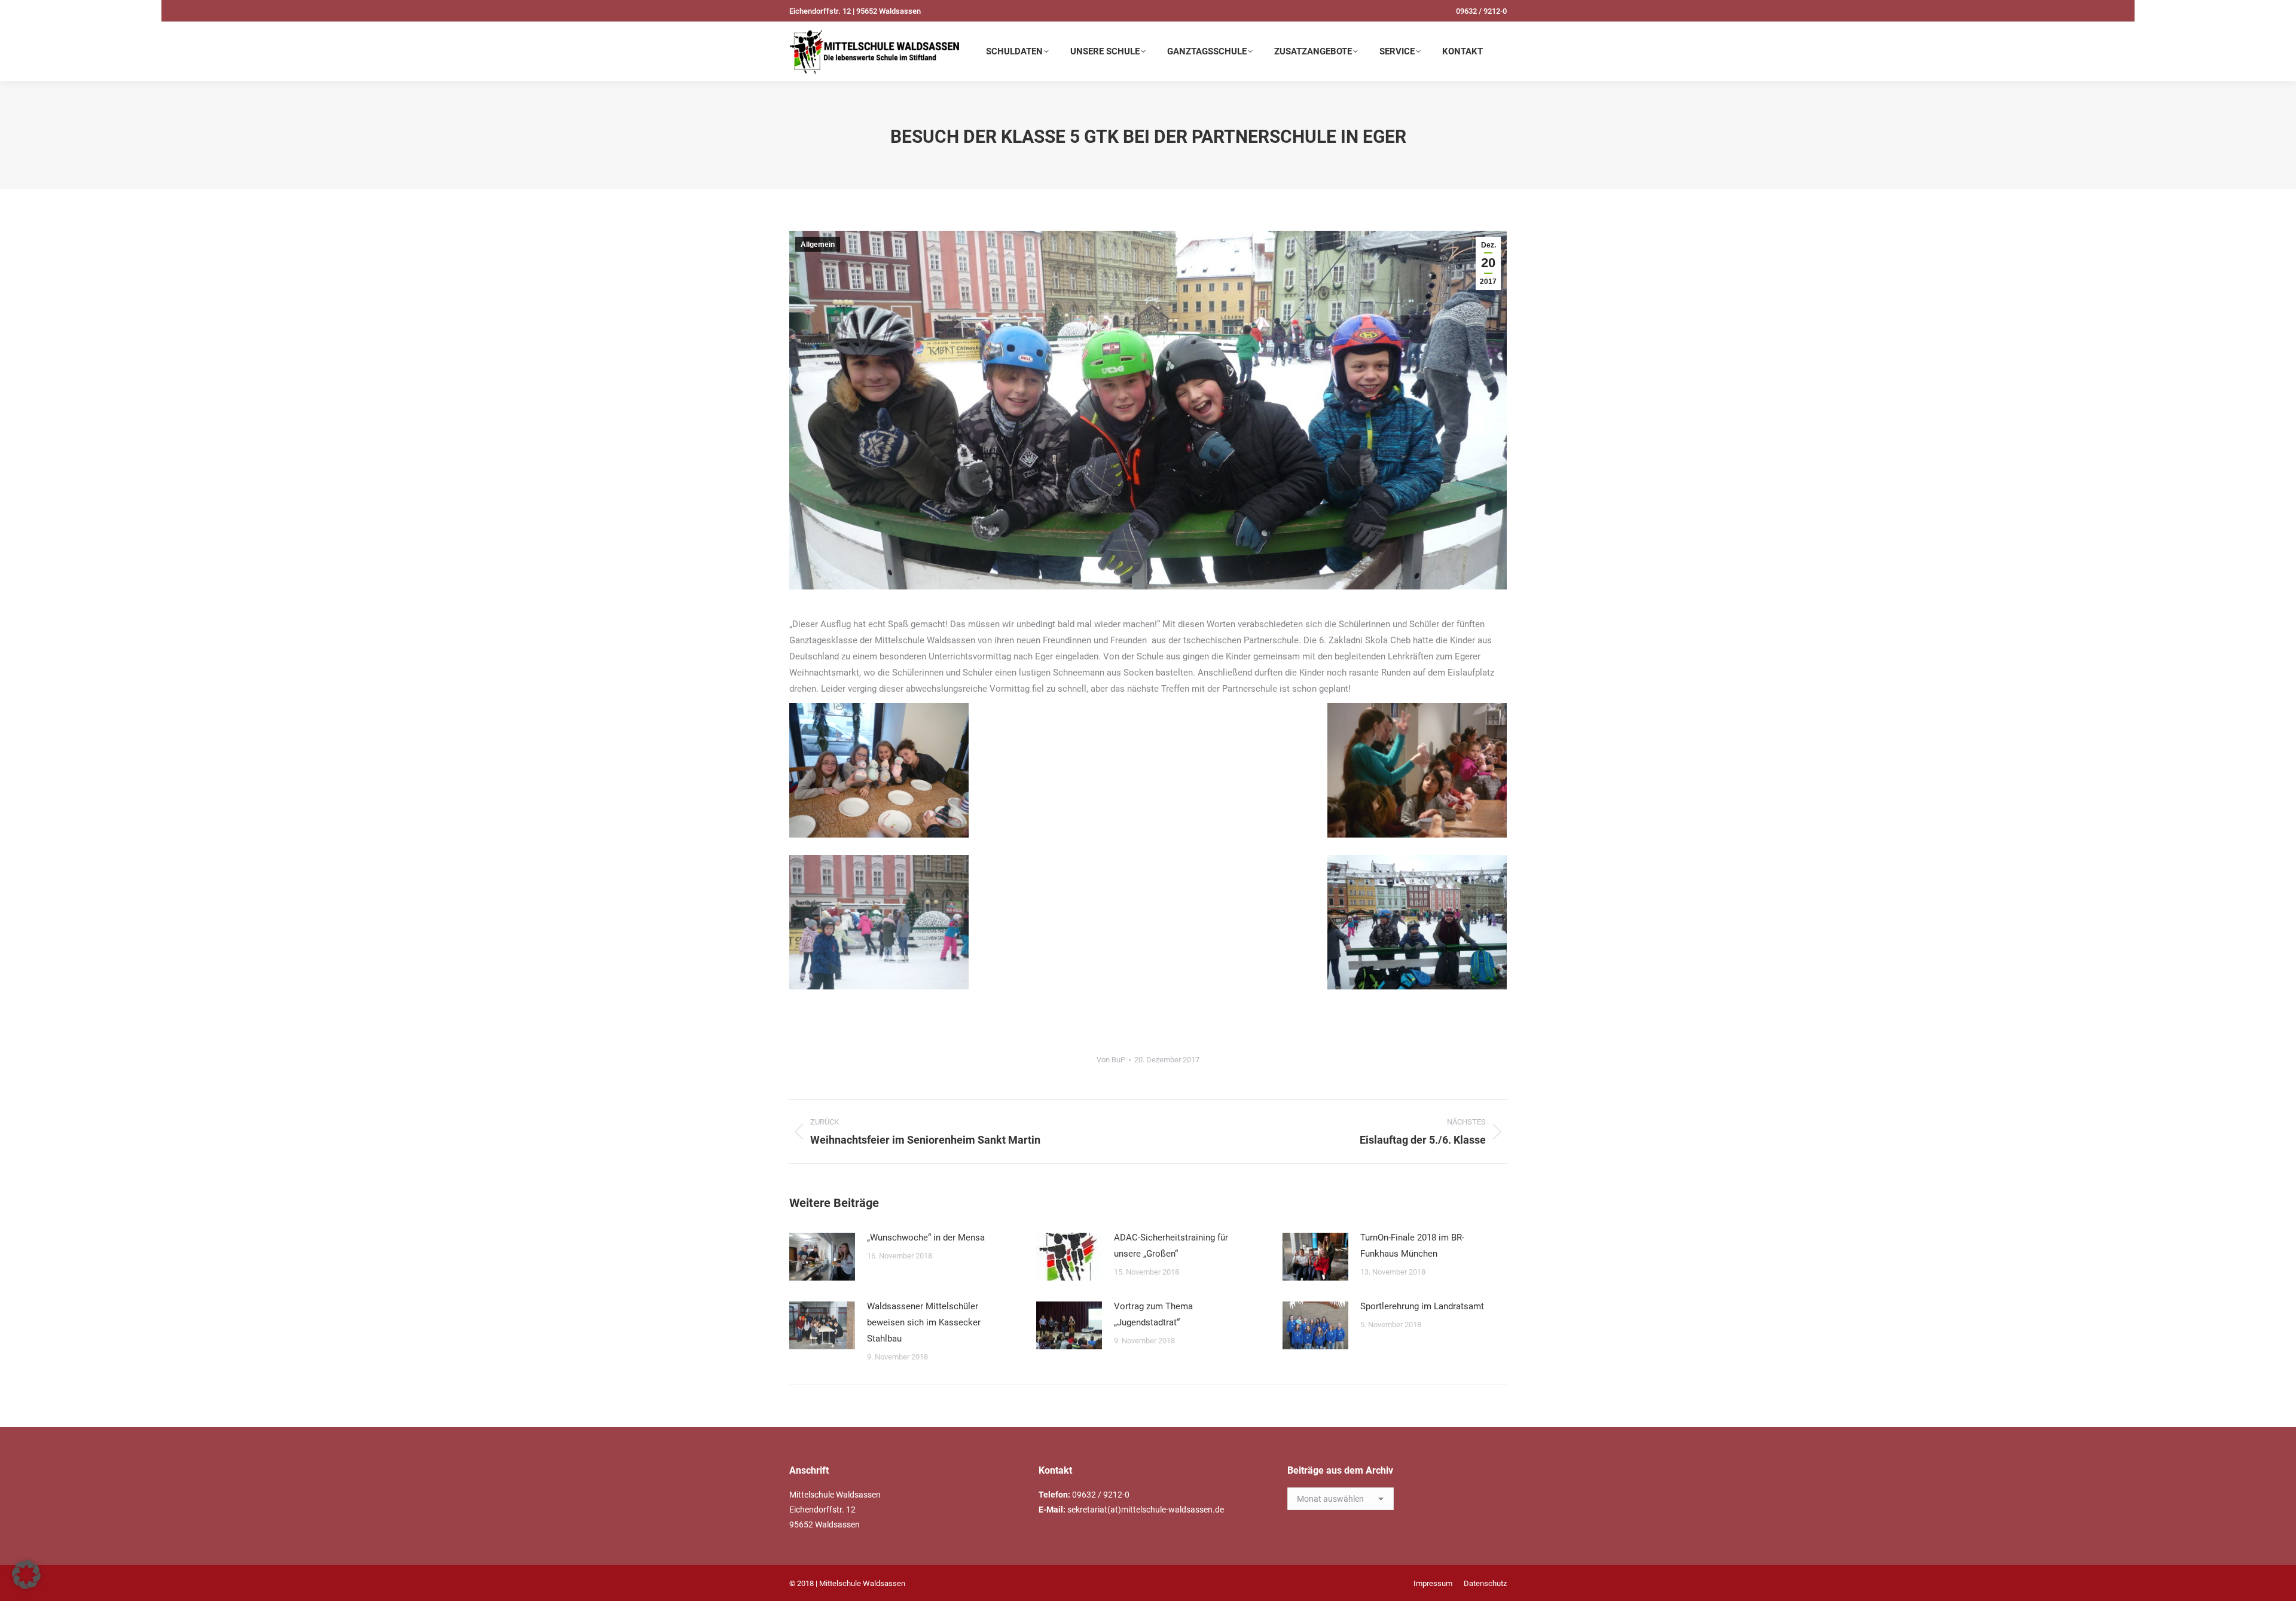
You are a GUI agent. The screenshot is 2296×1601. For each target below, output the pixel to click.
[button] (26, 1575)
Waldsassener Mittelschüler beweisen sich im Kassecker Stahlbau (924, 1322)
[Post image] (822, 1257)
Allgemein (818, 245)
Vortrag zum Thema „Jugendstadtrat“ (1153, 1314)
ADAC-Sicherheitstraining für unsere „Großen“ (1171, 1246)
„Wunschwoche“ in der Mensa (926, 1238)
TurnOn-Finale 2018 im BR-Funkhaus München (1412, 1246)
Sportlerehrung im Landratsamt (1422, 1306)
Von (1111, 1060)
